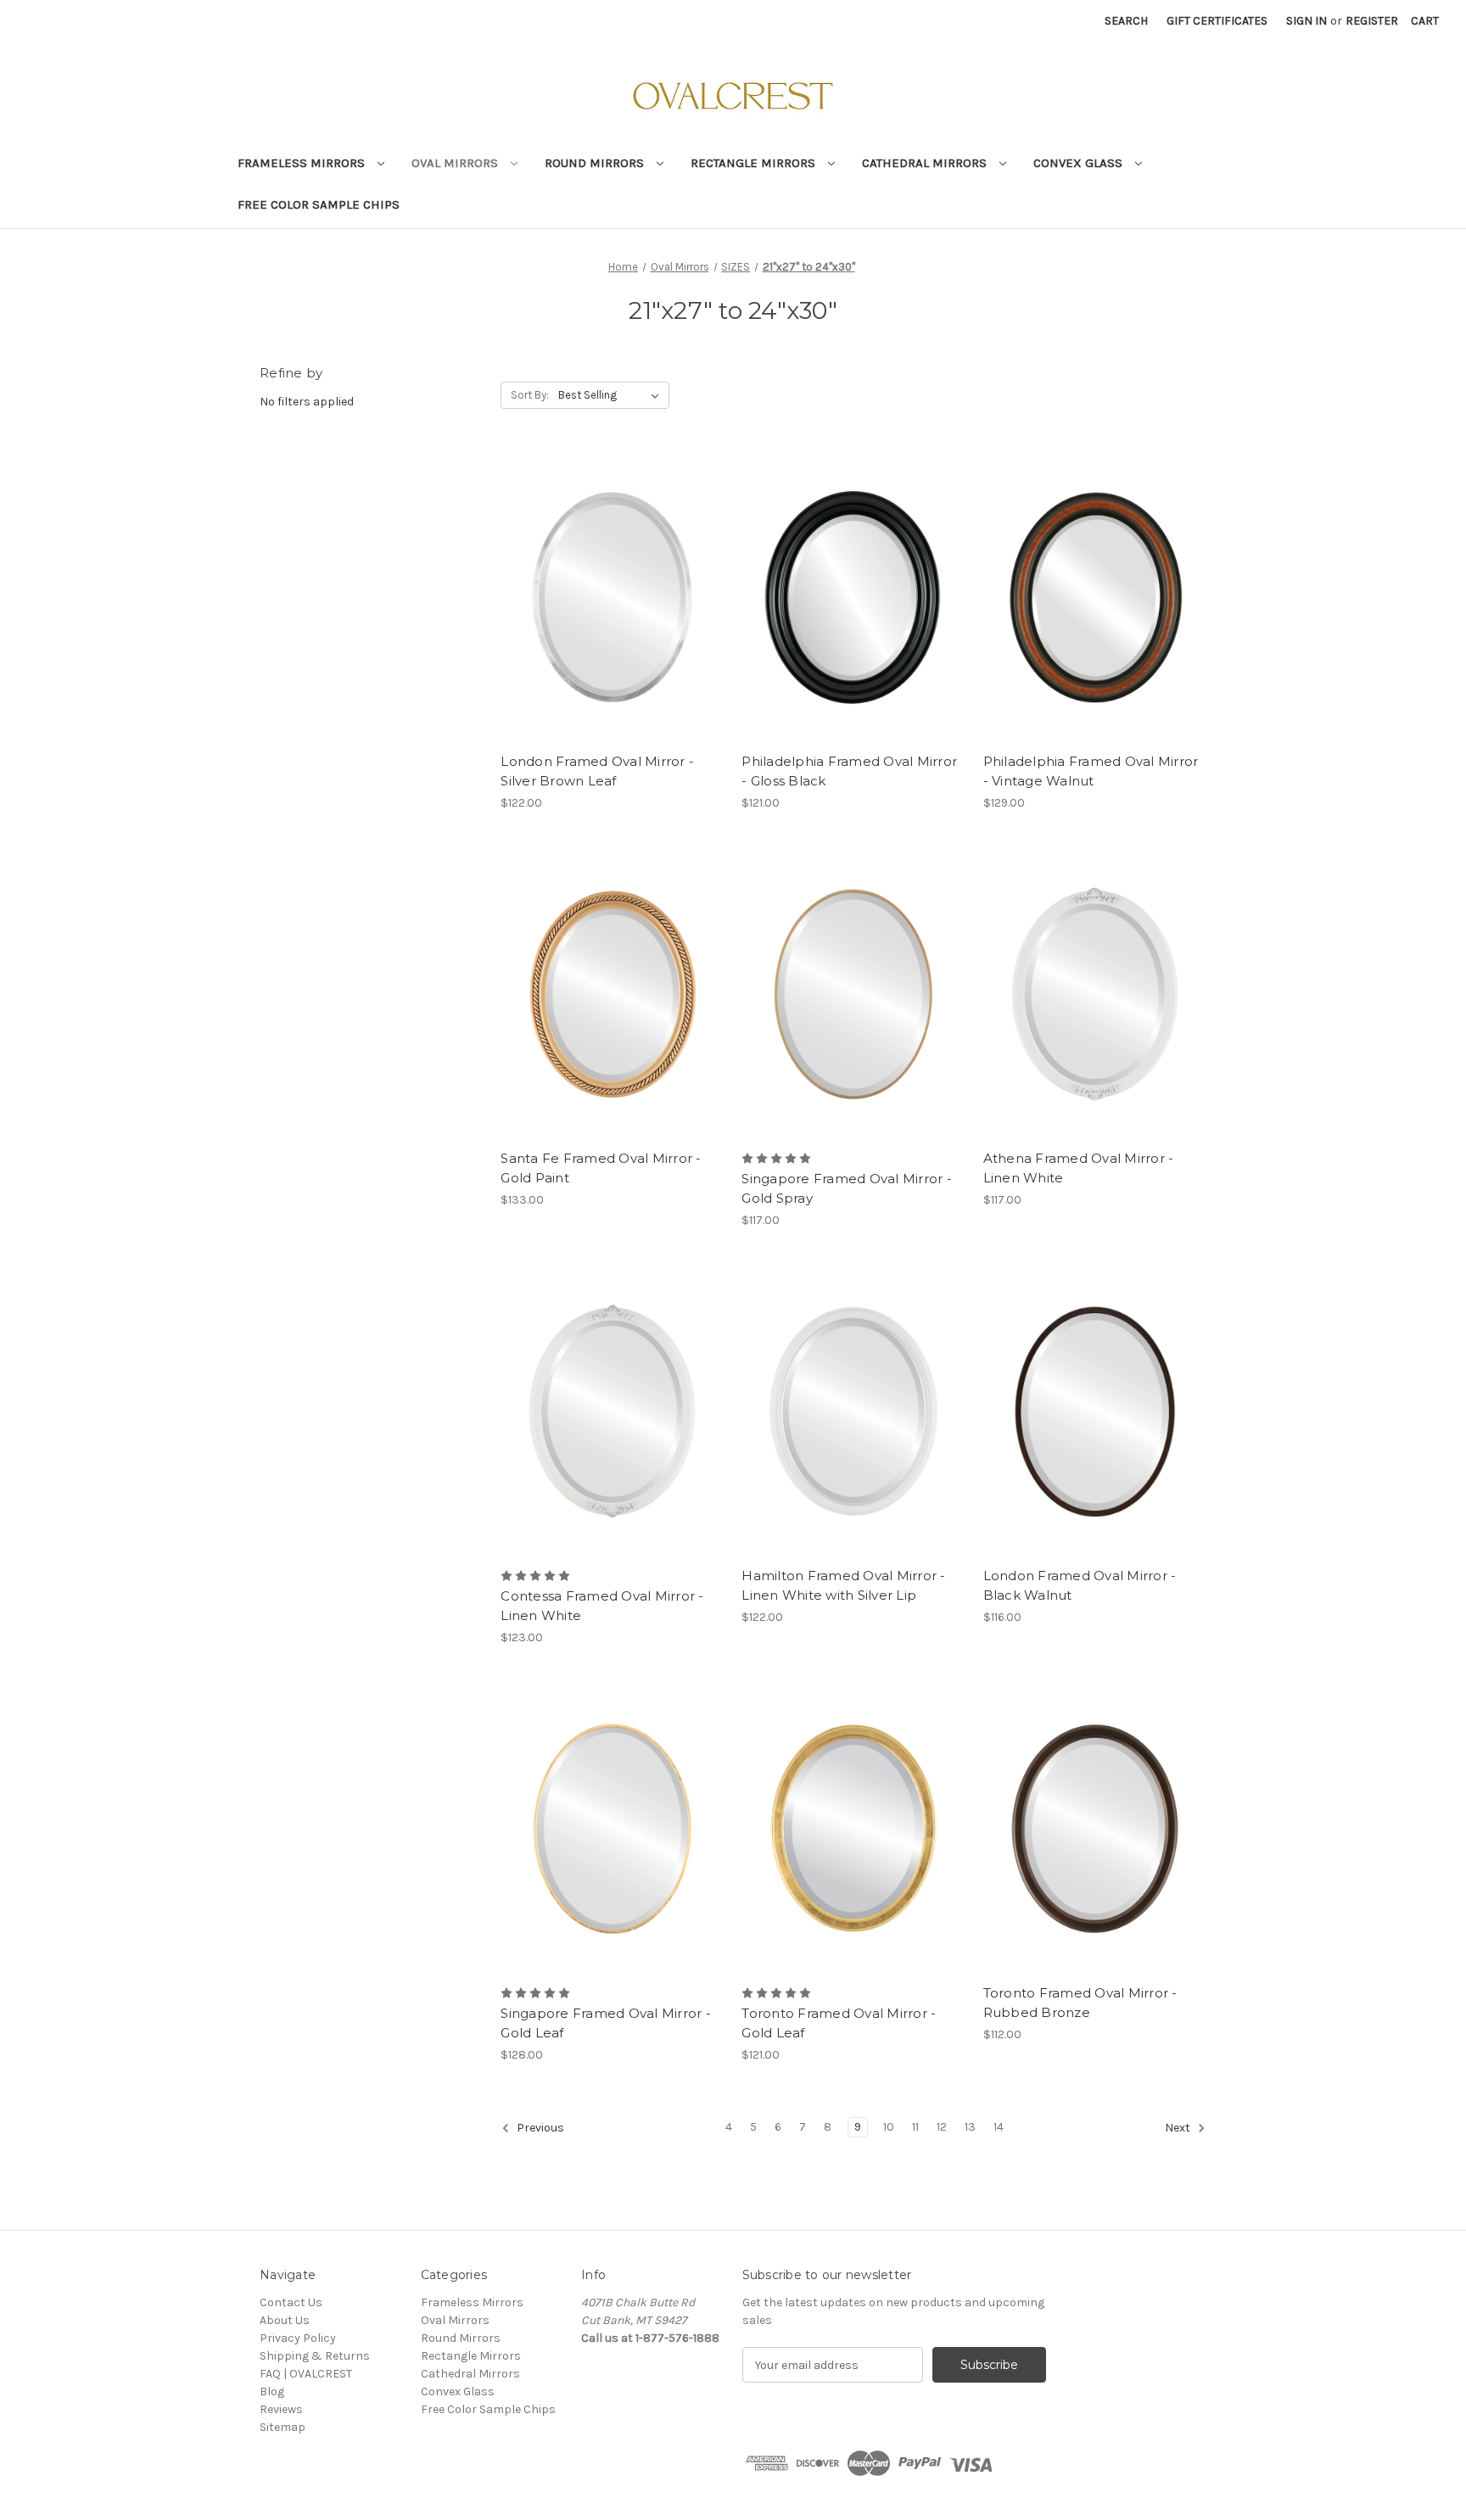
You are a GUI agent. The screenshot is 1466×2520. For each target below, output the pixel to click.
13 (970, 2127)
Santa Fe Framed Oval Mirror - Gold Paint (601, 1168)
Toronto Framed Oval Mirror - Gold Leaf (839, 2023)
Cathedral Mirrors (926, 163)
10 (889, 2127)
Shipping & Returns (315, 2356)
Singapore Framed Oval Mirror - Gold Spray (847, 1188)
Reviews (281, 2409)
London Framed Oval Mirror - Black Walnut (1080, 1585)
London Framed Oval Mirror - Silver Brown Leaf (597, 771)
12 (942, 2127)
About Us (285, 2320)
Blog (272, 2391)
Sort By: (530, 395)
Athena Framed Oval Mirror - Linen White (1079, 1168)
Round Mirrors (596, 163)
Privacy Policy (298, 2338)
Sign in (1307, 21)
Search (1126, 21)
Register (1372, 21)
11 (915, 2127)
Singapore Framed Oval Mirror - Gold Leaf (606, 2023)
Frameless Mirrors (303, 163)
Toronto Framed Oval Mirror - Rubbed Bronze (1080, 2003)
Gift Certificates (1217, 21)
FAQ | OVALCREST (306, 2374)
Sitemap (283, 2427)
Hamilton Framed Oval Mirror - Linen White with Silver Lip (843, 1585)
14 (999, 2127)
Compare (607, 583)
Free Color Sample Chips (319, 204)
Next (1179, 2129)
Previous (539, 2129)
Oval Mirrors (456, 163)
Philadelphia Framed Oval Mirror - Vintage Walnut (1091, 771)
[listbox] (612, 395)
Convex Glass (1080, 163)
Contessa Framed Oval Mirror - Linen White (602, 1606)
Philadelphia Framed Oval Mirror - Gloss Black (849, 771)
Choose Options (613, 612)
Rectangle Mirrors (755, 163)
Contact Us (291, 2302)
